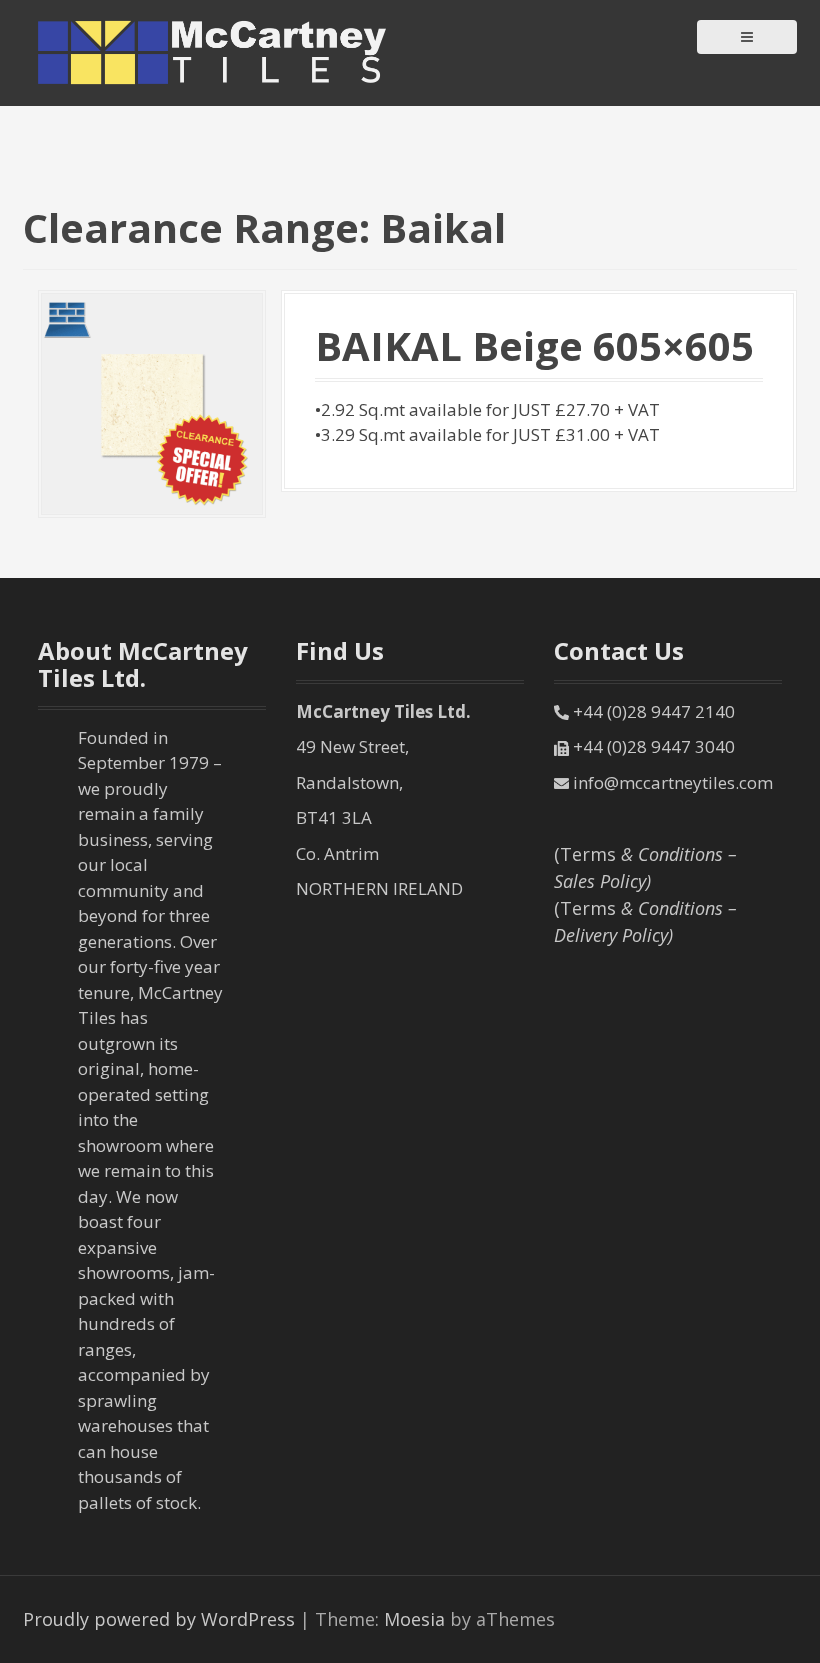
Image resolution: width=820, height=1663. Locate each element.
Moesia (414, 1619)
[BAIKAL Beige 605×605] (152, 402)
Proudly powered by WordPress (159, 1619)
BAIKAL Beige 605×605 (534, 345)
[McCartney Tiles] (213, 51)
